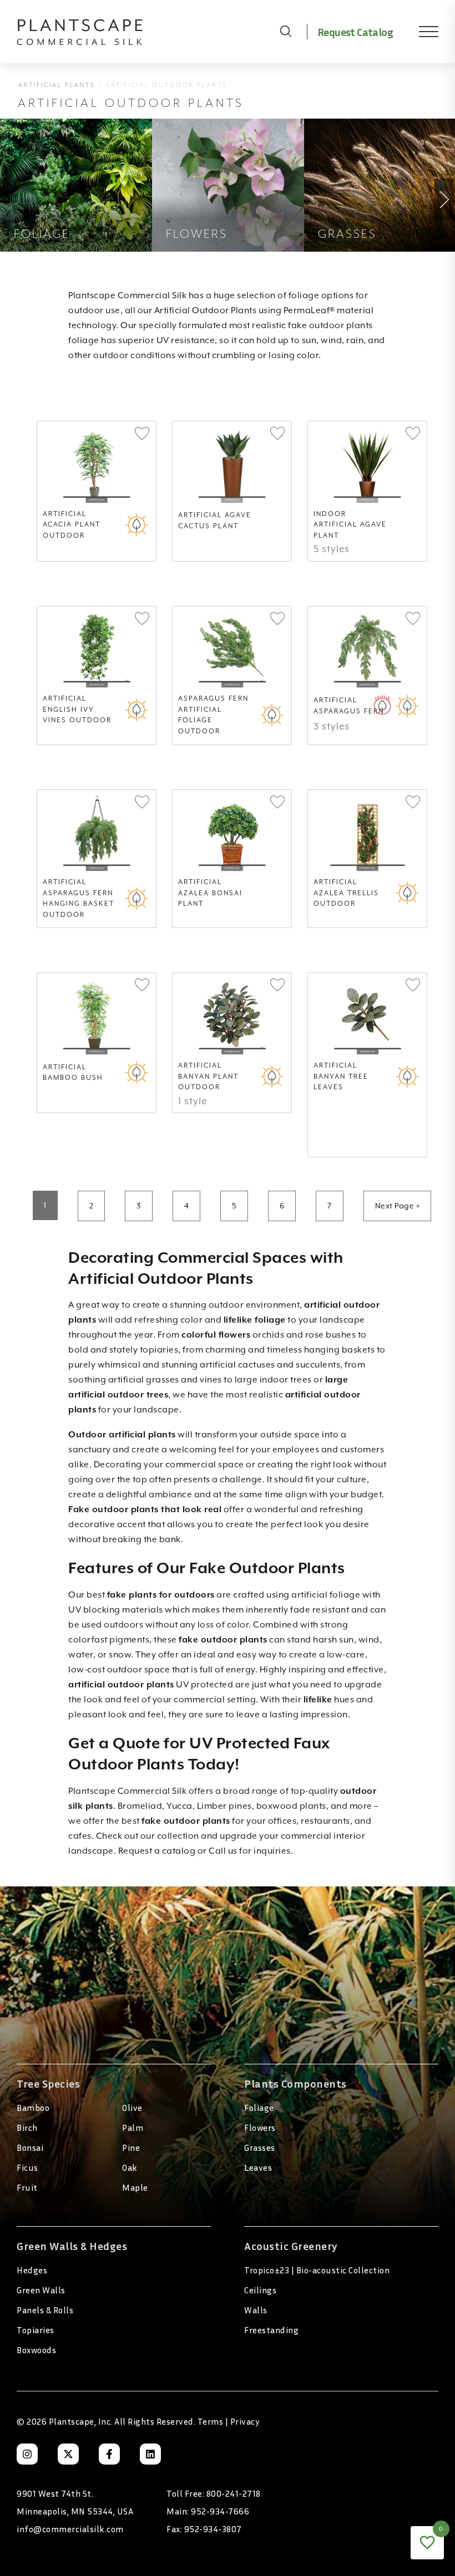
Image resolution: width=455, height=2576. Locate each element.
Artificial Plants (57, 85)
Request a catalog (157, 1851)
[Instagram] (27, 2454)
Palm (133, 2128)
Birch (27, 2128)
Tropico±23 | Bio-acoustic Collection (317, 2270)
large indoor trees (273, 1380)
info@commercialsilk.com (70, 2529)
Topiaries (36, 2330)
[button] (142, 434)
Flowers (260, 2128)
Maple (135, 2187)
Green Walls (41, 2290)
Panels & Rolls (45, 2310)
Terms (211, 2421)
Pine (131, 2147)
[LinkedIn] (150, 2454)
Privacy (245, 2421)
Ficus (27, 2167)
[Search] (286, 32)
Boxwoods (36, 2350)
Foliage (259, 2108)
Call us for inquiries (250, 1851)
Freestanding (271, 2330)
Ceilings (260, 2290)
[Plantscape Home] (141, 32)
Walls (256, 2310)
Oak (130, 2167)
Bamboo (33, 2108)
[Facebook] (109, 2454)
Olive (132, 2108)
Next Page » (398, 1206)
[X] (68, 2454)
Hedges (32, 2270)
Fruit (27, 2187)
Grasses (260, 2147)
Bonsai (30, 2147)
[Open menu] (421, 32)
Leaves (258, 2167)
